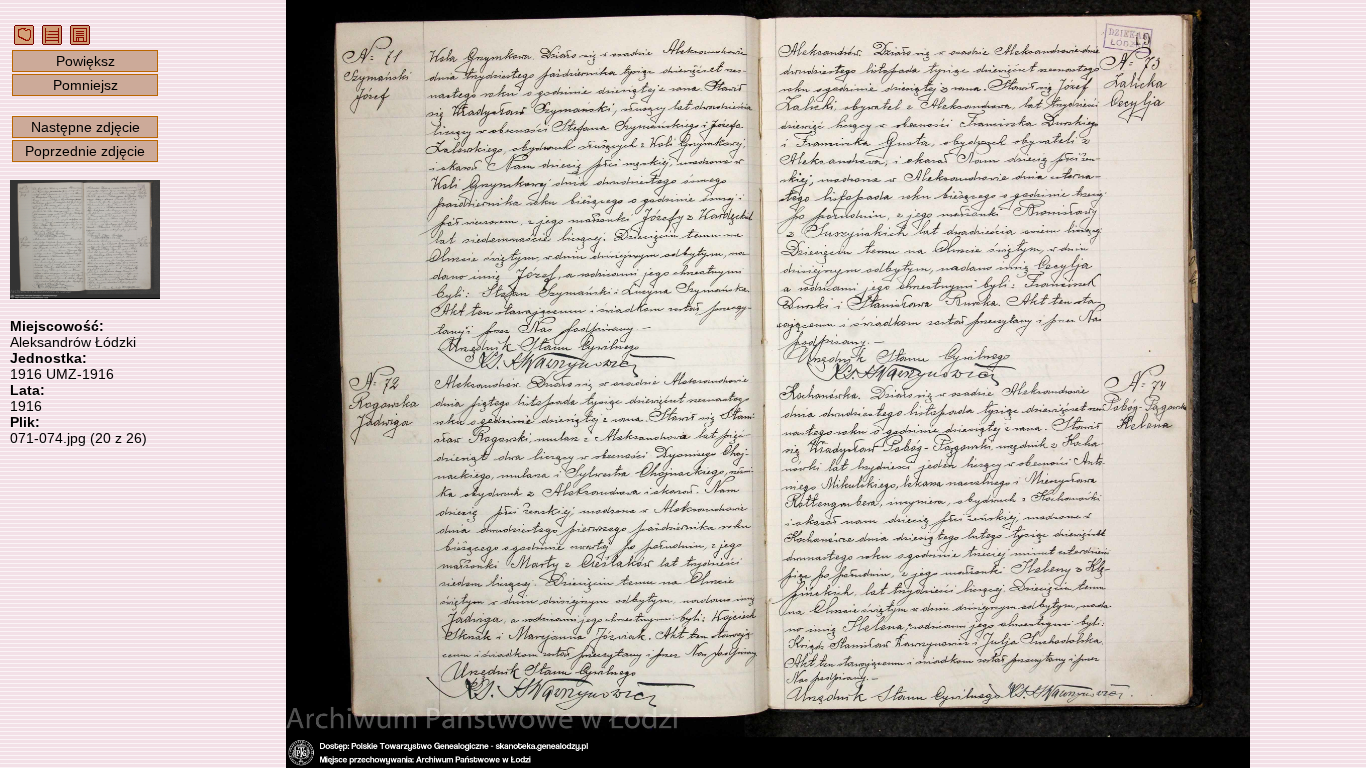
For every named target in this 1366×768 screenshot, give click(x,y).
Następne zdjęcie (85, 127)
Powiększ (85, 61)
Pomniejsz (85, 85)
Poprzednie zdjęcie (85, 151)
